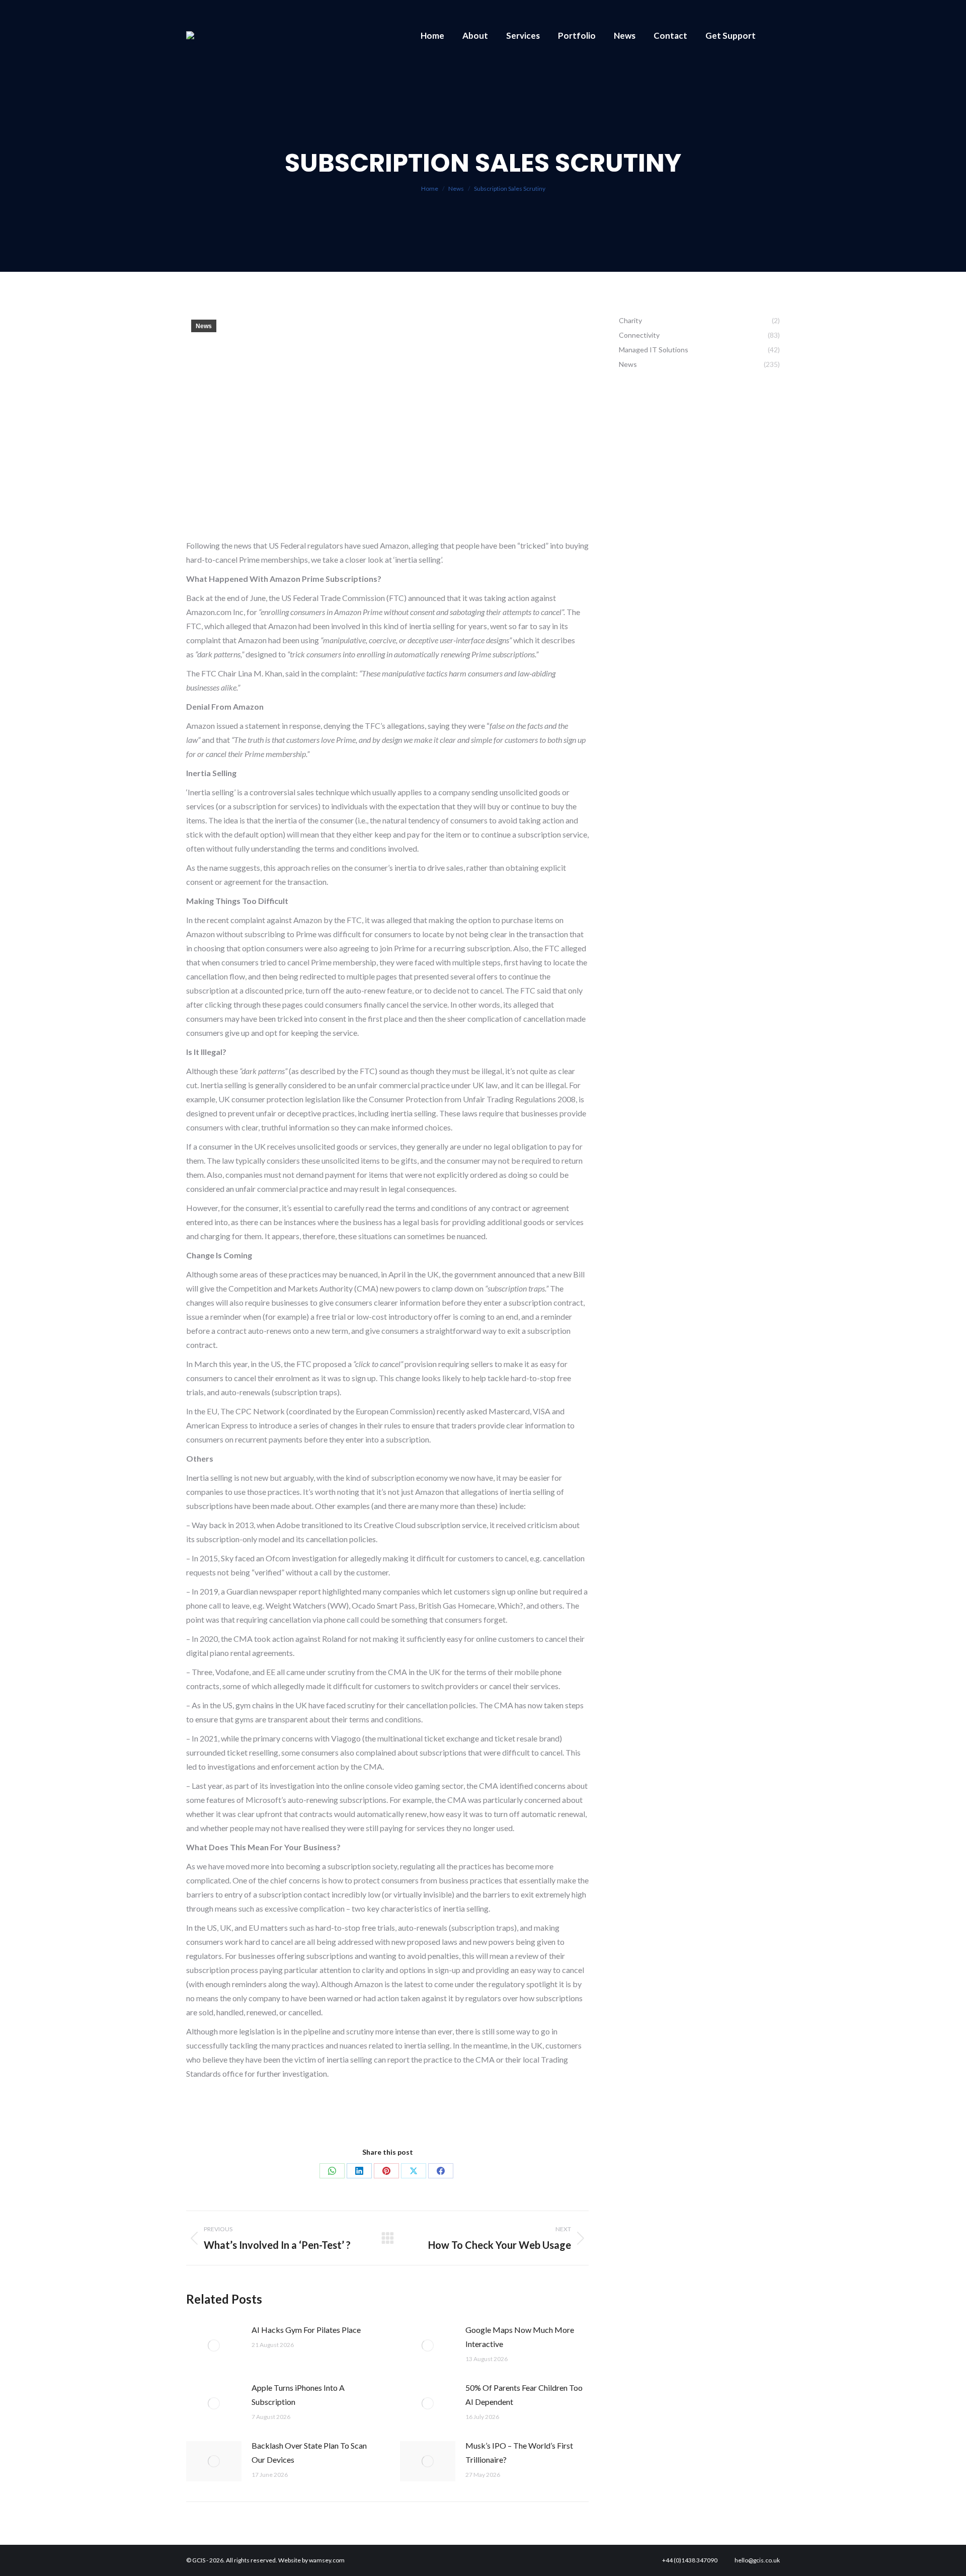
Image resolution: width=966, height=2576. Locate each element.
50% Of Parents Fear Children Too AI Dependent (524, 2395)
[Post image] (214, 2345)
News (204, 326)
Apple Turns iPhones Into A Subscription (298, 2395)
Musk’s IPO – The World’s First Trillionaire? (519, 2452)
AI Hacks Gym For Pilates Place (306, 2330)
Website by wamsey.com (311, 2560)
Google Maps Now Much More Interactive (520, 2337)
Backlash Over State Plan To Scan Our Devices (309, 2452)
